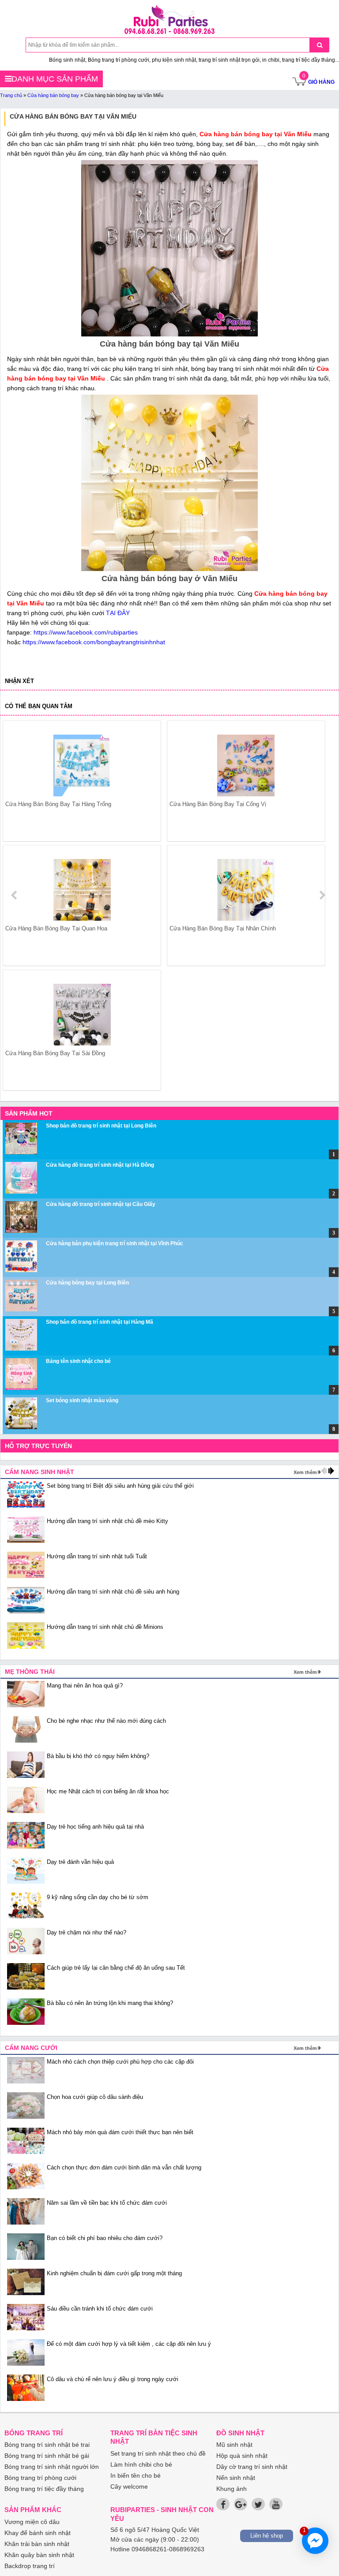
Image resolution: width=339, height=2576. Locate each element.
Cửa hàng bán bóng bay (53, 95)
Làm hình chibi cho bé (141, 2464)
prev (15, 895)
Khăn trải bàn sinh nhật (37, 2544)
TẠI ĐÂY (118, 613)
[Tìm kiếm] (319, 45)
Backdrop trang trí (30, 2566)
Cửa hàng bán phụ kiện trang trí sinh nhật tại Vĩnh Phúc (115, 1243)
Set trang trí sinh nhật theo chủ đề (158, 2453)
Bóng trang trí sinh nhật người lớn (52, 2467)
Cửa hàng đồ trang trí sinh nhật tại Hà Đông (100, 1165)
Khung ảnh (232, 2489)
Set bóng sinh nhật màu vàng (82, 1400)
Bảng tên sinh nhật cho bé (78, 1361)
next (322, 895)
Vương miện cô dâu (32, 2522)
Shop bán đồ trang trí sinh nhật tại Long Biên (101, 1126)
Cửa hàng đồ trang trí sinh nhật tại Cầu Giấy (101, 1204)
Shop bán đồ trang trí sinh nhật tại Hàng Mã (100, 1322)
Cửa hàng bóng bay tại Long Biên (87, 1283)
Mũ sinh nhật (234, 2445)
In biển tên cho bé (136, 2475)
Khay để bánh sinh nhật (38, 2533)
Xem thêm (305, 1472)
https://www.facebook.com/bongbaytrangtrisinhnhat (94, 642)
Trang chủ (11, 95)
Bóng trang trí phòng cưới (40, 2478)
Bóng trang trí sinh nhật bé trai (47, 2445)
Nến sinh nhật (236, 2478)
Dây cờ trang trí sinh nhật (252, 2467)
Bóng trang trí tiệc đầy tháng (44, 2489)
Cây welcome (129, 2486)
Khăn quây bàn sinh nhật (39, 2555)
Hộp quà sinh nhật (242, 2456)
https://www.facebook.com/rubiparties (86, 632)
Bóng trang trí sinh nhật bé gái (47, 2456)
